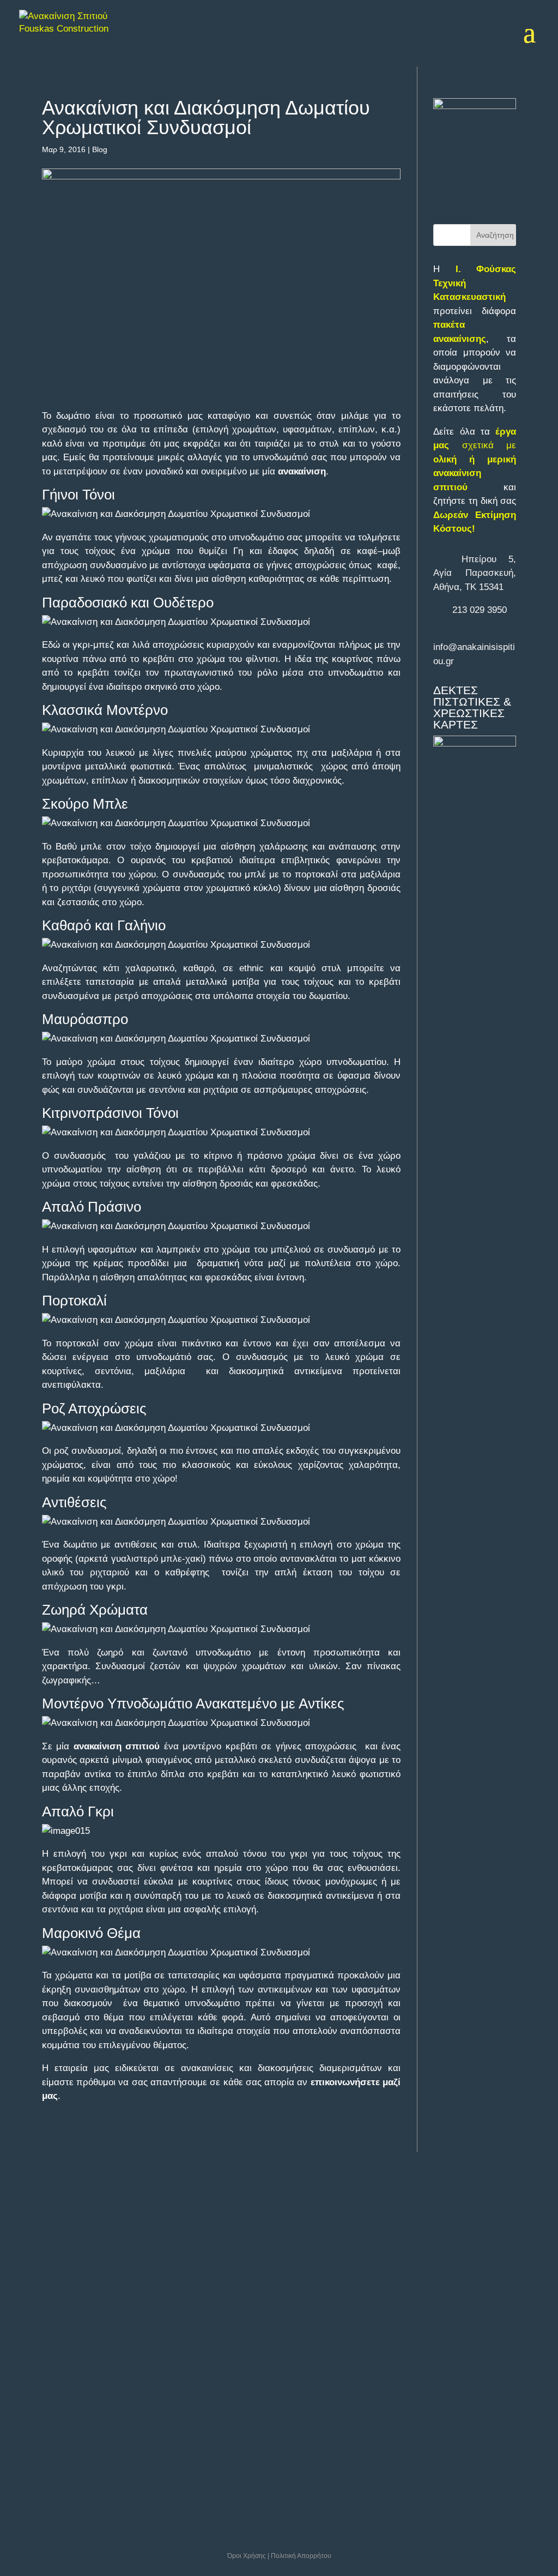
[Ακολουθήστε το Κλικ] (114, 2375)
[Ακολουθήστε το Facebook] (36, 2345)
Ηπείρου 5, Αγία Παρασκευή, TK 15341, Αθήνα (85, 2235)
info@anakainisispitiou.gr (94, 2283)
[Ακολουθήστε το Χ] (62, 2345)
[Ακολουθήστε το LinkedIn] (88, 2345)
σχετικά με (475, 459)
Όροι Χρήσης (247, 2556)
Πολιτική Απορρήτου (301, 2556)
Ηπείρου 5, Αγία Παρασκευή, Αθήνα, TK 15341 (475, 573)
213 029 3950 (480, 610)
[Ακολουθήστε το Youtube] (36, 2375)
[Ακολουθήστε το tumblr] (62, 2375)
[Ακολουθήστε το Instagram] (114, 2345)
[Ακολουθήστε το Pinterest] (88, 2375)
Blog (100, 149)
